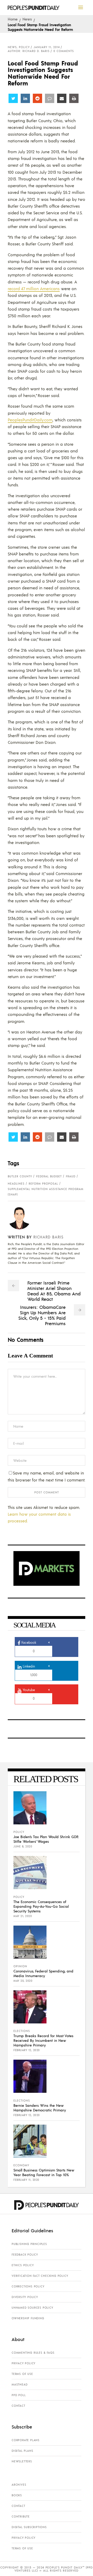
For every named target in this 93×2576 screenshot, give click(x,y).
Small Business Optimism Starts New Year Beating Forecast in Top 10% (44, 2172)
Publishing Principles (29, 2244)
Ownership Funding (28, 2318)
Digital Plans (22, 2451)
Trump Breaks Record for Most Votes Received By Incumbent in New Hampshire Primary (43, 2040)
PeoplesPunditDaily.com (30, 420)
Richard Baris (48, 1237)
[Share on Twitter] (13, 98)
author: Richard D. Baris (29, 51)
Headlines (16, 1184)
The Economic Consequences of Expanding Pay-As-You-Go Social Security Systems (41, 1906)
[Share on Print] (74, 98)
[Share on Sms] (50, 98)
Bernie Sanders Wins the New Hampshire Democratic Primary (40, 2108)
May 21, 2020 (23, 1916)
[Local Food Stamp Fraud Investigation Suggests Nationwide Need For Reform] (23, 1218)
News (27, 19)
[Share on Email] (62, 98)
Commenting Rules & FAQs (33, 2353)
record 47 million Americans (34, 288)
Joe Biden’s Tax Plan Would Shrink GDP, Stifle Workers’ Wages (46, 1839)
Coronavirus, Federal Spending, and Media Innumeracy (43, 1973)
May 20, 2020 (23, 1981)
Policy (24, 47)
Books (17, 2495)
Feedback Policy (25, 2255)
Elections (22, 2031)
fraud (71, 1176)
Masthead (20, 2384)
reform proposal (43, 1184)
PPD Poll (19, 2395)
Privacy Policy (24, 2363)
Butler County (20, 1176)
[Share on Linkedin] (25, 98)
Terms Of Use (22, 2374)
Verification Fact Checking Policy (40, 2276)
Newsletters (22, 2461)
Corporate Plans (26, 2440)
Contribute (21, 2516)
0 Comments (64, 51)
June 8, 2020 (23, 1846)
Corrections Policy (28, 2286)
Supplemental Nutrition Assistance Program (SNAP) (46, 1192)
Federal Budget (49, 1176)
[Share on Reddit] (37, 98)
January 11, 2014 (47, 47)
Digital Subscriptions (29, 2527)
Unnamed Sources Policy (32, 2308)
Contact (18, 2406)
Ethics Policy (23, 2265)
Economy (21, 2165)
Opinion (20, 1966)
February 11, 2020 (26, 2180)
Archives (19, 2485)
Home (13, 19)
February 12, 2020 (27, 2050)
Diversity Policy (25, 2297)
